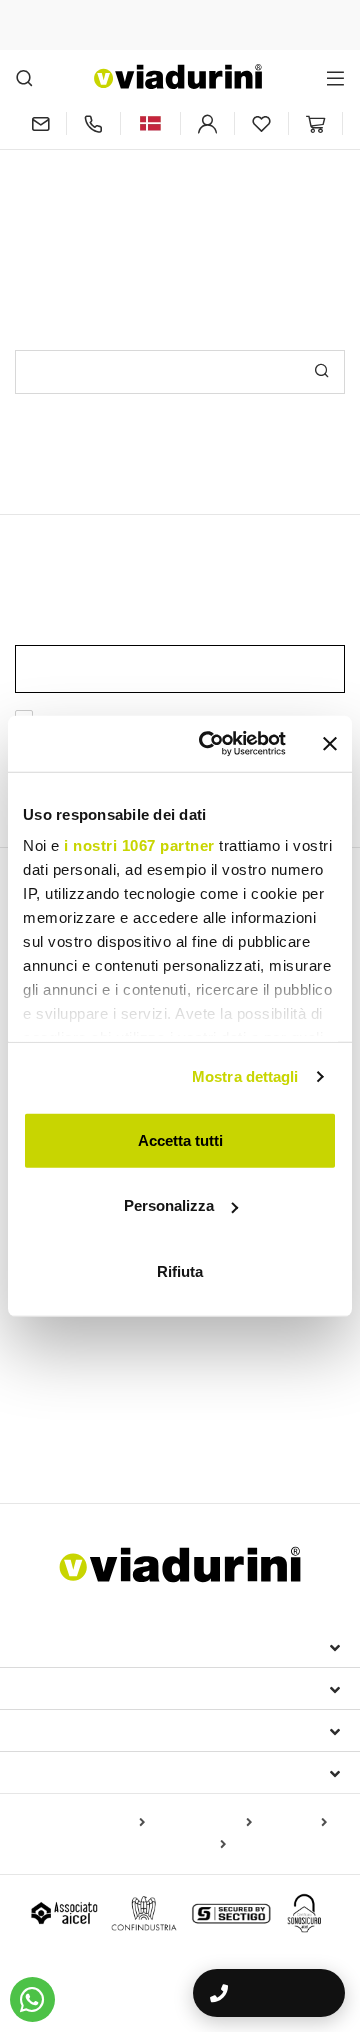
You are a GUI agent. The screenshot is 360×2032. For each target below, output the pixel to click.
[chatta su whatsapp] (32, 1999)
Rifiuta (180, 1270)
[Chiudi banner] (330, 744)
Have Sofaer (295, 1409)
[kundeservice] (93, 123)
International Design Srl (130, 1646)
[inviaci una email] (40, 123)
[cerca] (24, 77)
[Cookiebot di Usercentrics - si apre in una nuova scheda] (211, 744)
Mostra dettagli (245, 1076)
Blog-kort (293, 1823)
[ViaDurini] (178, 76)
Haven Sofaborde (81, 1438)
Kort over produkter (83, 1823)
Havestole (197, 1339)
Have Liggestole (67, 1409)
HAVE (40, 1374)
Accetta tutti (180, 1139)
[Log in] (207, 123)
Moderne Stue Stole (88, 1339)
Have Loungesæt (187, 1409)
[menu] (335, 77)
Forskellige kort (174, 1845)
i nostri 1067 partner (139, 845)
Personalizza (169, 1205)
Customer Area (81, 1730)
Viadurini (57, 1688)
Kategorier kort (202, 1823)
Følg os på (62, 1772)
